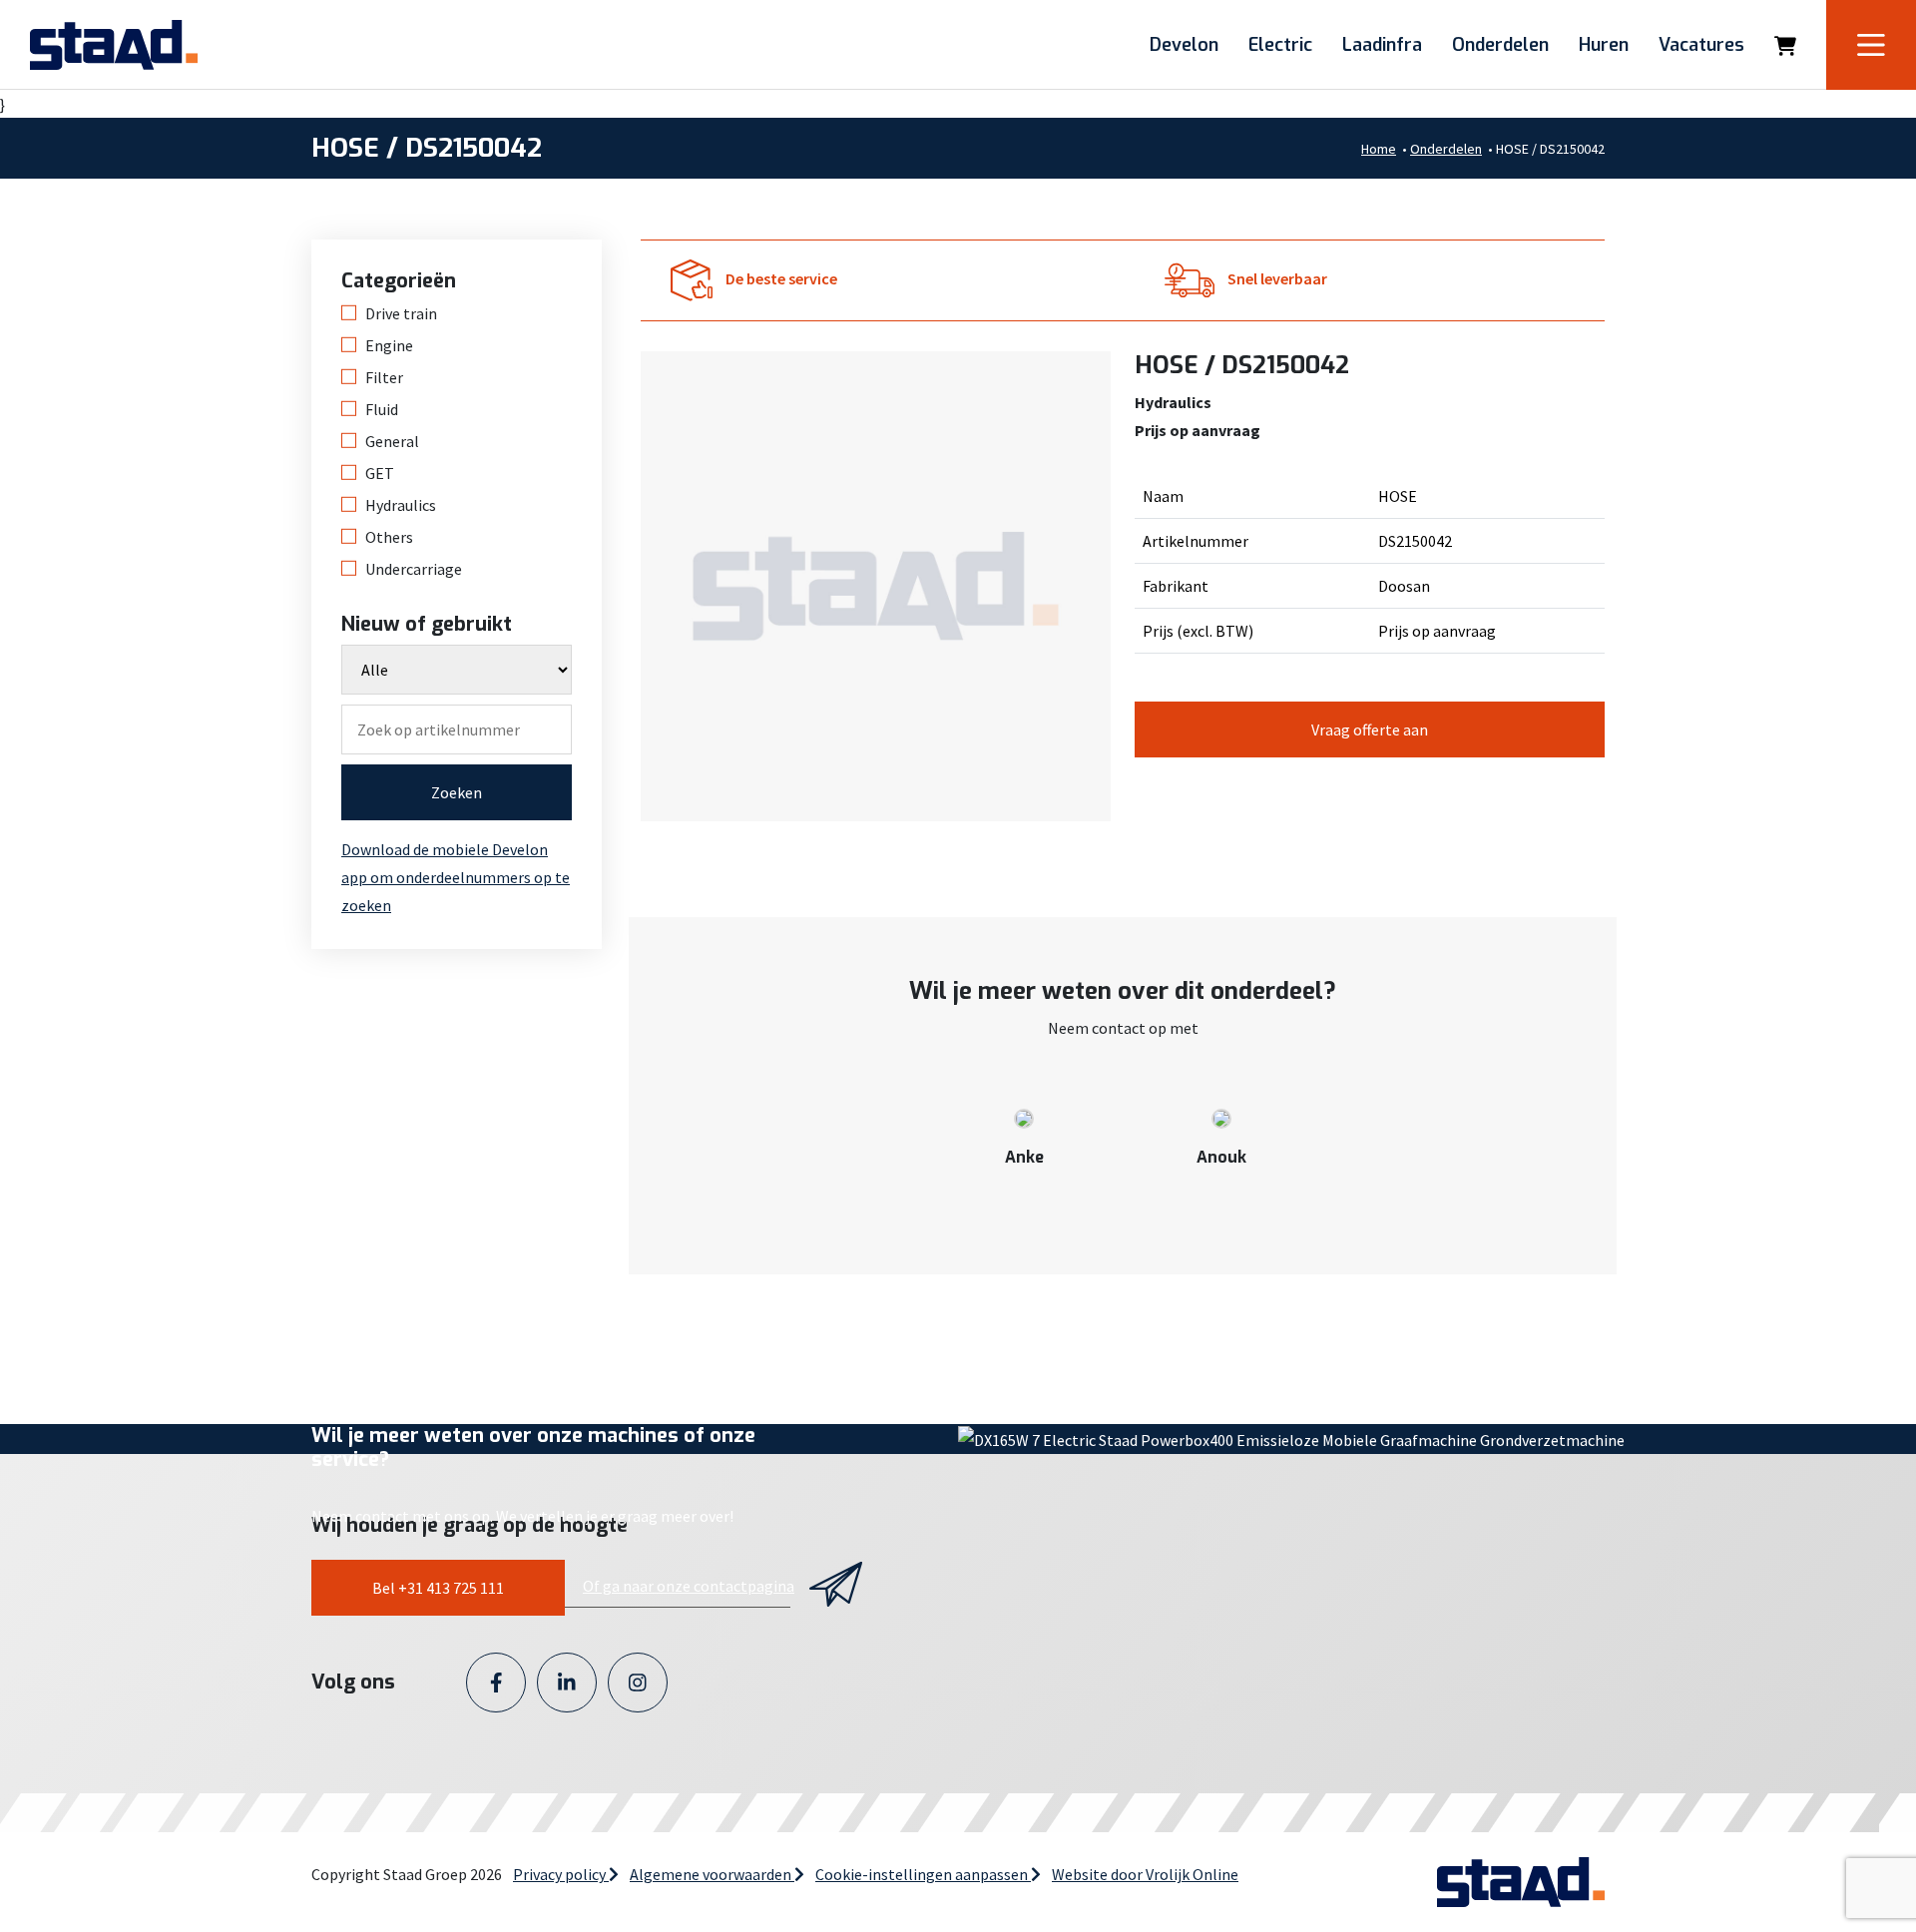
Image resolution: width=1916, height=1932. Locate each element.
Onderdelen (1500, 45)
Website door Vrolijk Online (1145, 1874)
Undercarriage (414, 569)
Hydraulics (401, 505)
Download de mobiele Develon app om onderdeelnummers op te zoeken (456, 877)
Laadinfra (1382, 45)
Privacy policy (561, 1874)
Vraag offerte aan (1370, 729)
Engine (389, 345)
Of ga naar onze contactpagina (689, 1586)
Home (1379, 149)
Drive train (401, 313)
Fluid (382, 409)
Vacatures (1701, 45)
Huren (1604, 45)
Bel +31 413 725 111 (438, 1588)
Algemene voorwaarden (712, 1874)
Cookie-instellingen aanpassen (923, 1874)
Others (389, 537)
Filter (384, 377)
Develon (1184, 45)
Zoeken (457, 792)
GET (380, 473)
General (392, 441)
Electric (1280, 45)
